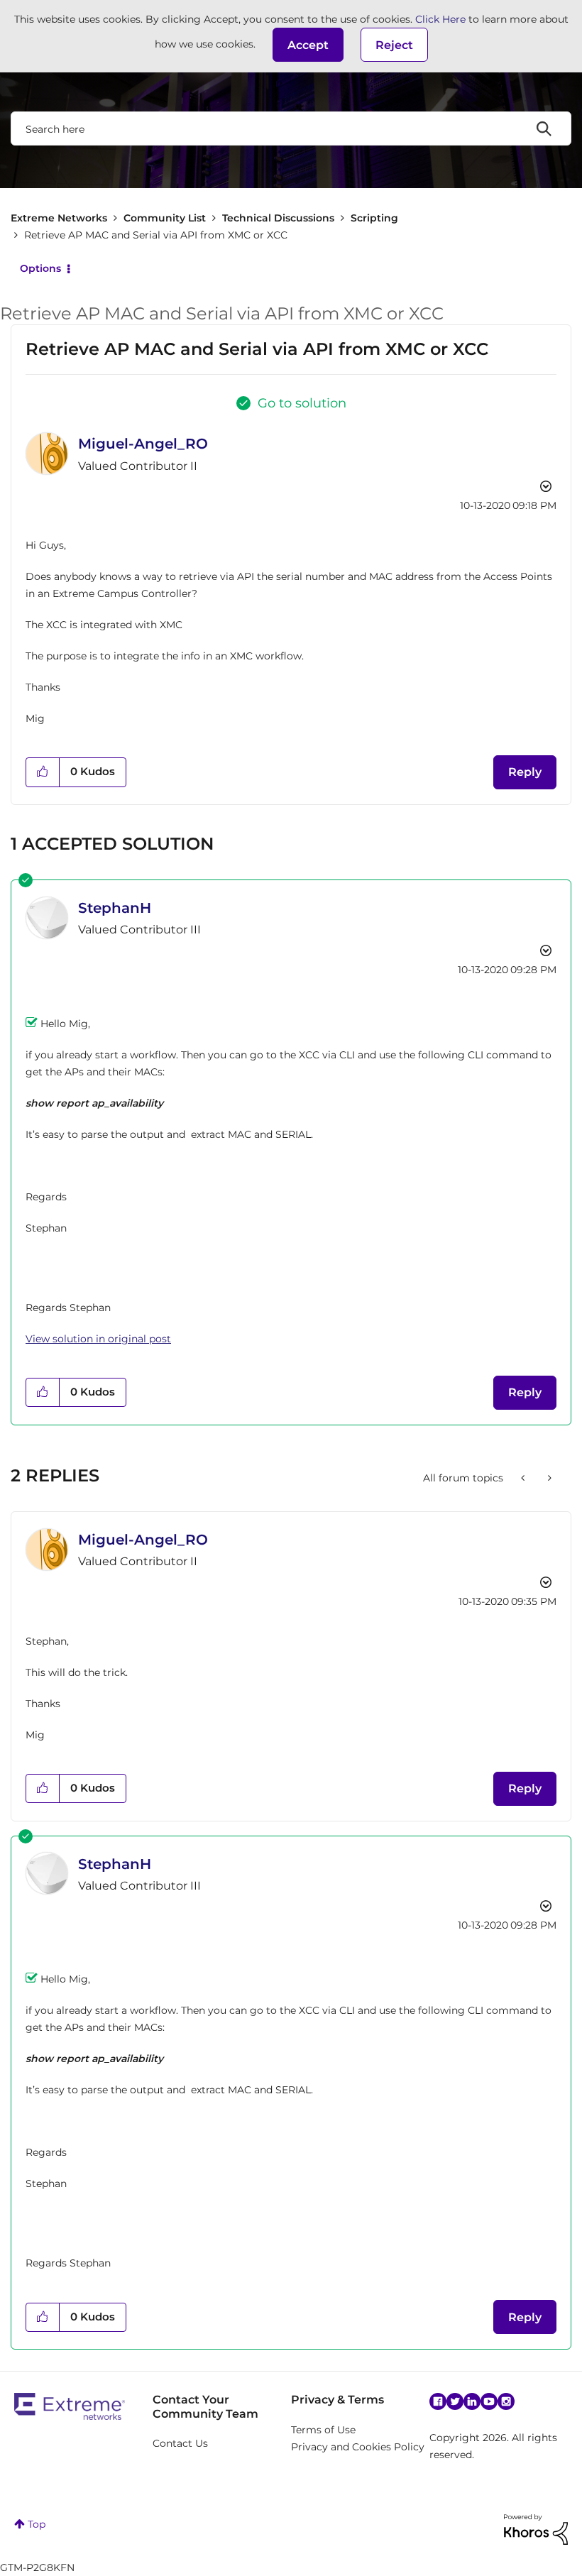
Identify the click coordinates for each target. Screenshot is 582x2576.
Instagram (506, 2401)
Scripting (374, 218)
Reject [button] (394, 45)
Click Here (440, 19)
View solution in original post (98, 1339)
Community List (165, 218)
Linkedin (472, 2401)
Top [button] (37, 2524)
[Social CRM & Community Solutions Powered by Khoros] (536, 2528)
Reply (525, 772)
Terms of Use (323, 2430)
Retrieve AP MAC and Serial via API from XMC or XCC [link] (156, 235)
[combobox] (291, 128)
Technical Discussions (278, 218)
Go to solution (302, 403)
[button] (308, 45)
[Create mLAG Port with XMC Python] (524, 1478)
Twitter (455, 2401)
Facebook (438, 2401)
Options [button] (40, 268)
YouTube (489, 2401)
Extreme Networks (59, 218)
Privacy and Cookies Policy (358, 2447)
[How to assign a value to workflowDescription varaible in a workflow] (548, 1478)
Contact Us (180, 2443)
